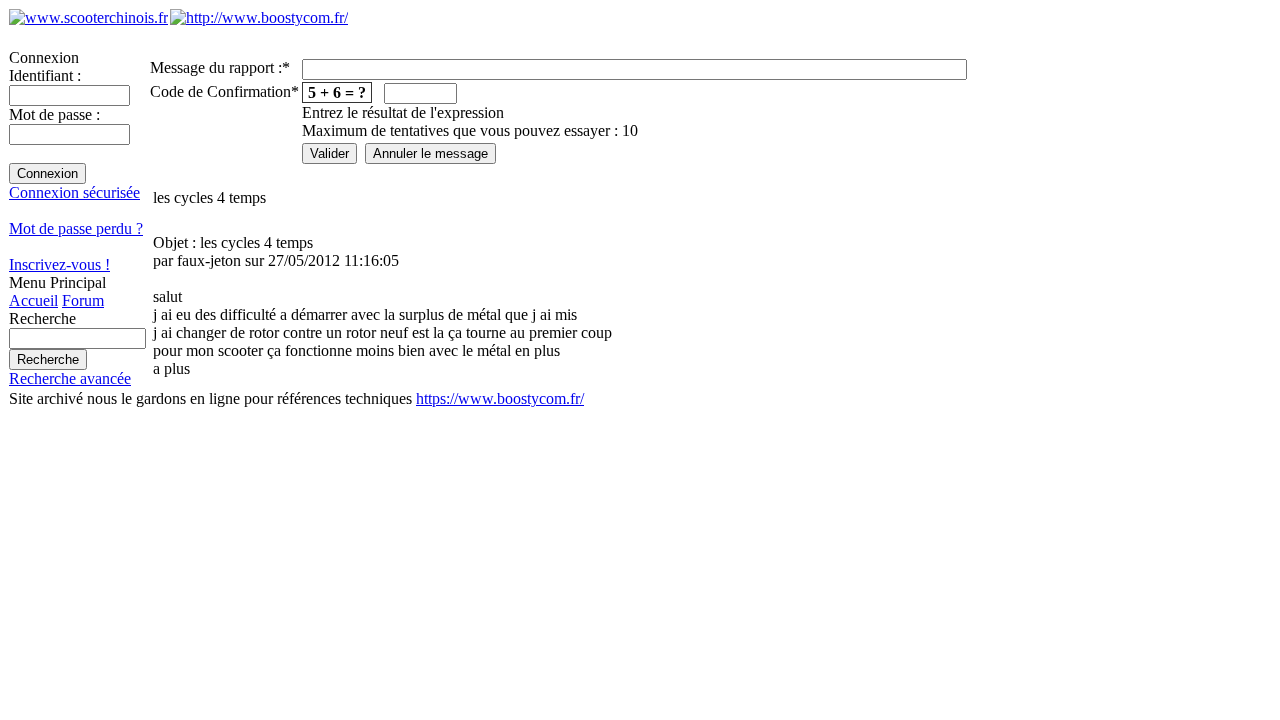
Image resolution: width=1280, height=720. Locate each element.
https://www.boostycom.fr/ (500, 398)
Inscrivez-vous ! (59, 264)
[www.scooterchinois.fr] (88, 17)
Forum (83, 300)
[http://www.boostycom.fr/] (259, 17)
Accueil (33, 300)
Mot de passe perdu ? (76, 228)
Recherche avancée (70, 378)
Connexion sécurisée (74, 192)
